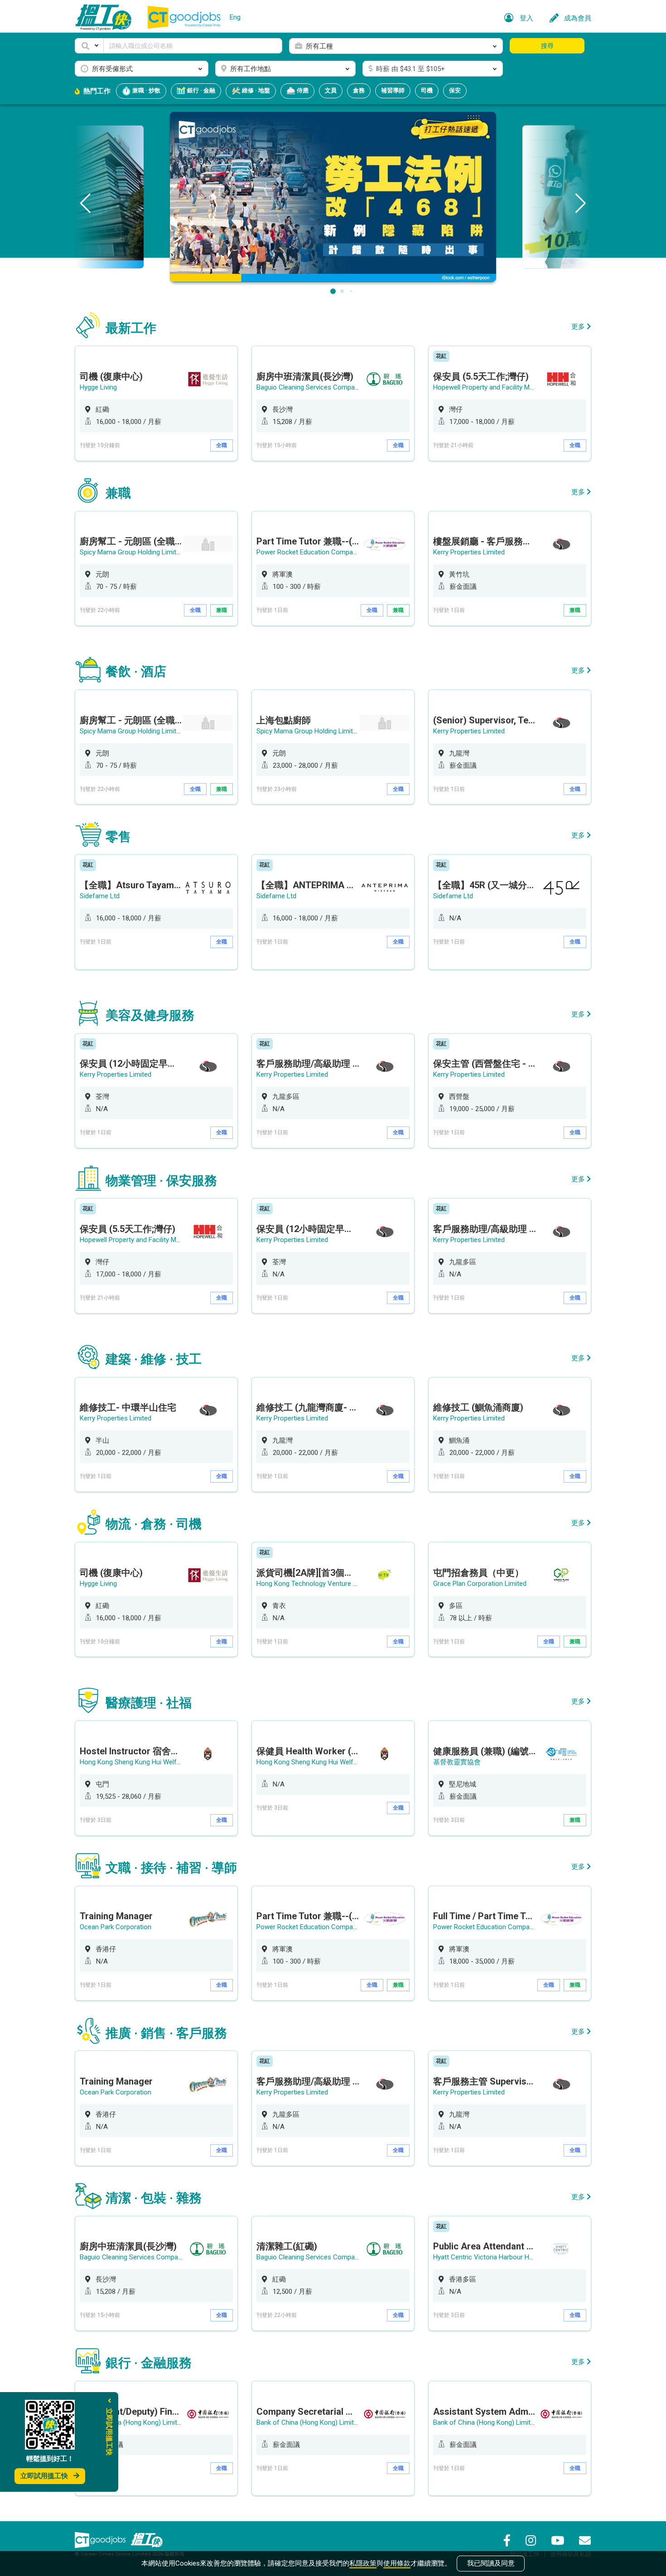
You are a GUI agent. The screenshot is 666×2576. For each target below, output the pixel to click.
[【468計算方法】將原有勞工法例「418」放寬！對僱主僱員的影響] (333, 196)
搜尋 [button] (547, 46)
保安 (455, 90)
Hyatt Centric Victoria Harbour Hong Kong (495, 2257)
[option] (156, 403)
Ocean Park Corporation (116, 1927)
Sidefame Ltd (100, 896)
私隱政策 (363, 2563)
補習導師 (393, 90)
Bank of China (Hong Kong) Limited (132, 2422)
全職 (222, 445)
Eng (235, 17)
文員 (331, 90)
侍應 (302, 90)
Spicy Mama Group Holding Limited (132, 552)
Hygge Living (98, 387)
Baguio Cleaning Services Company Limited (321, 387)
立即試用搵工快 (44, 2476)
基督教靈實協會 (457, 1762)
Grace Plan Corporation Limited (480, 1584)
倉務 (359, 90)
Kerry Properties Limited (469, 552)
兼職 (222, 610)
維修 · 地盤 (255, 90)
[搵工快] (147, 2540)
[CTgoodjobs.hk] (100, 2540)
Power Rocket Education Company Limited (320, 552)
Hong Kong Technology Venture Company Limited (331, 1584)
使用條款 (397, 2563)
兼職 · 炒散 (146, 90)
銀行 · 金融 (200, 90)
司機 (427, 90)
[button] (89, 46)
